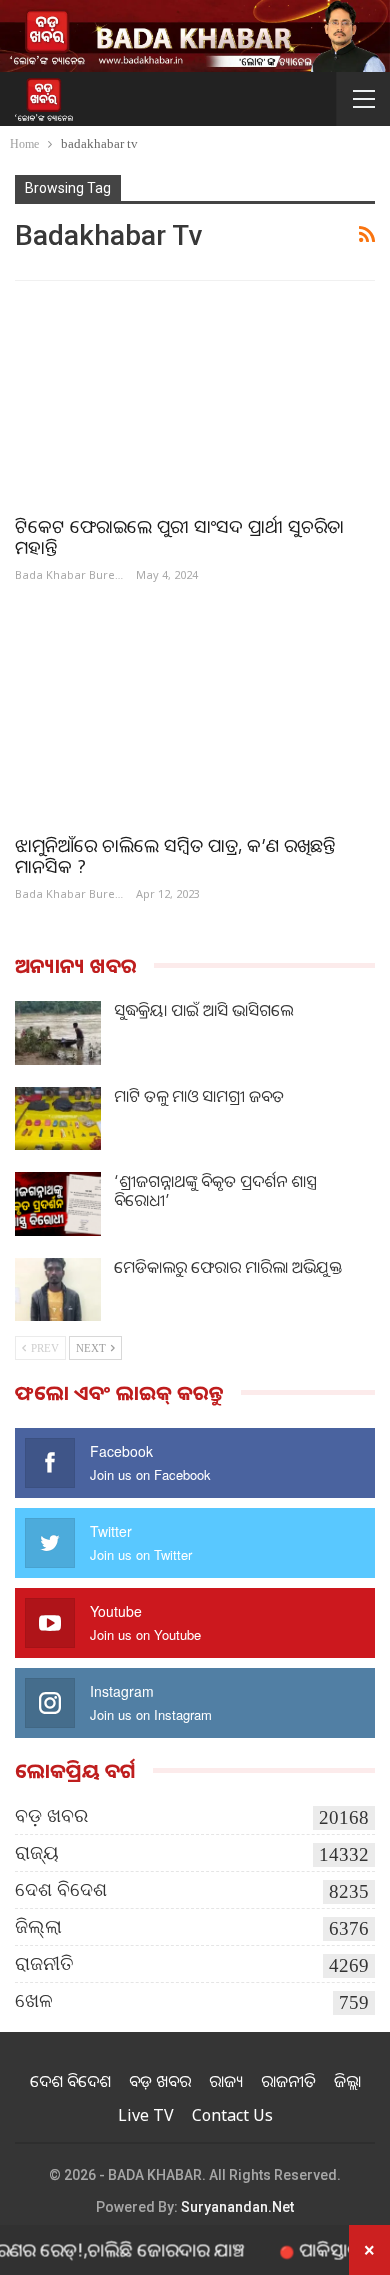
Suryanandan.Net (237, 2207)
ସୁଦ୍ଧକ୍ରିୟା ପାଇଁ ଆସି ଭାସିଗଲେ (203, 1010)
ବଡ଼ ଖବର (51, 1815)
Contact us (232, 2115)
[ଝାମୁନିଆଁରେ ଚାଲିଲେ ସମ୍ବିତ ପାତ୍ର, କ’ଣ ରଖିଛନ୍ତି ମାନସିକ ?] (195, 717)
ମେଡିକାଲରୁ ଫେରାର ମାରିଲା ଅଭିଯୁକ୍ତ (228, 1267)
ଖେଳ (34, 2000)
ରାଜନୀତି (44, 1963)
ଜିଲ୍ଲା (38, 1926)
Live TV (146, 2115)
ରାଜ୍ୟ (37, 1852)
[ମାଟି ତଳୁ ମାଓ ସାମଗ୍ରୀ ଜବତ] (58, 1119)
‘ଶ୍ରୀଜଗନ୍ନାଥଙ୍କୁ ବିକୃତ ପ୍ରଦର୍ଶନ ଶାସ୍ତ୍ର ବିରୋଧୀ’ (215, 1190)
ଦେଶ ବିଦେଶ (61, 1889)
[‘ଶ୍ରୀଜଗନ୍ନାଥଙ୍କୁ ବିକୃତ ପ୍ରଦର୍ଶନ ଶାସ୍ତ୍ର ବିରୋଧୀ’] (58, 1204)
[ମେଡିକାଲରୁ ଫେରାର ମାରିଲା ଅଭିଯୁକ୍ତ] (58, 1290)
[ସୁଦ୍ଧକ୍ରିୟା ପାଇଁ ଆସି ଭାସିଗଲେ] (58, 1033)
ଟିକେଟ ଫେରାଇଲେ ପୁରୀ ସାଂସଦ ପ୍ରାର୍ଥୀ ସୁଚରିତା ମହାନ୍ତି (179, 536)
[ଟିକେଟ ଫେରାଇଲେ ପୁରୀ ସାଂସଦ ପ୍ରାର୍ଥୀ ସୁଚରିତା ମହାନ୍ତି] (195, 398)
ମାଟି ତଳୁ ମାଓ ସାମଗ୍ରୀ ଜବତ (199, 1096)
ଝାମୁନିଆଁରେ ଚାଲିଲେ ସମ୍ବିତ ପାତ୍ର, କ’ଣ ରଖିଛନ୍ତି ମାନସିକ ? (175, 855)
